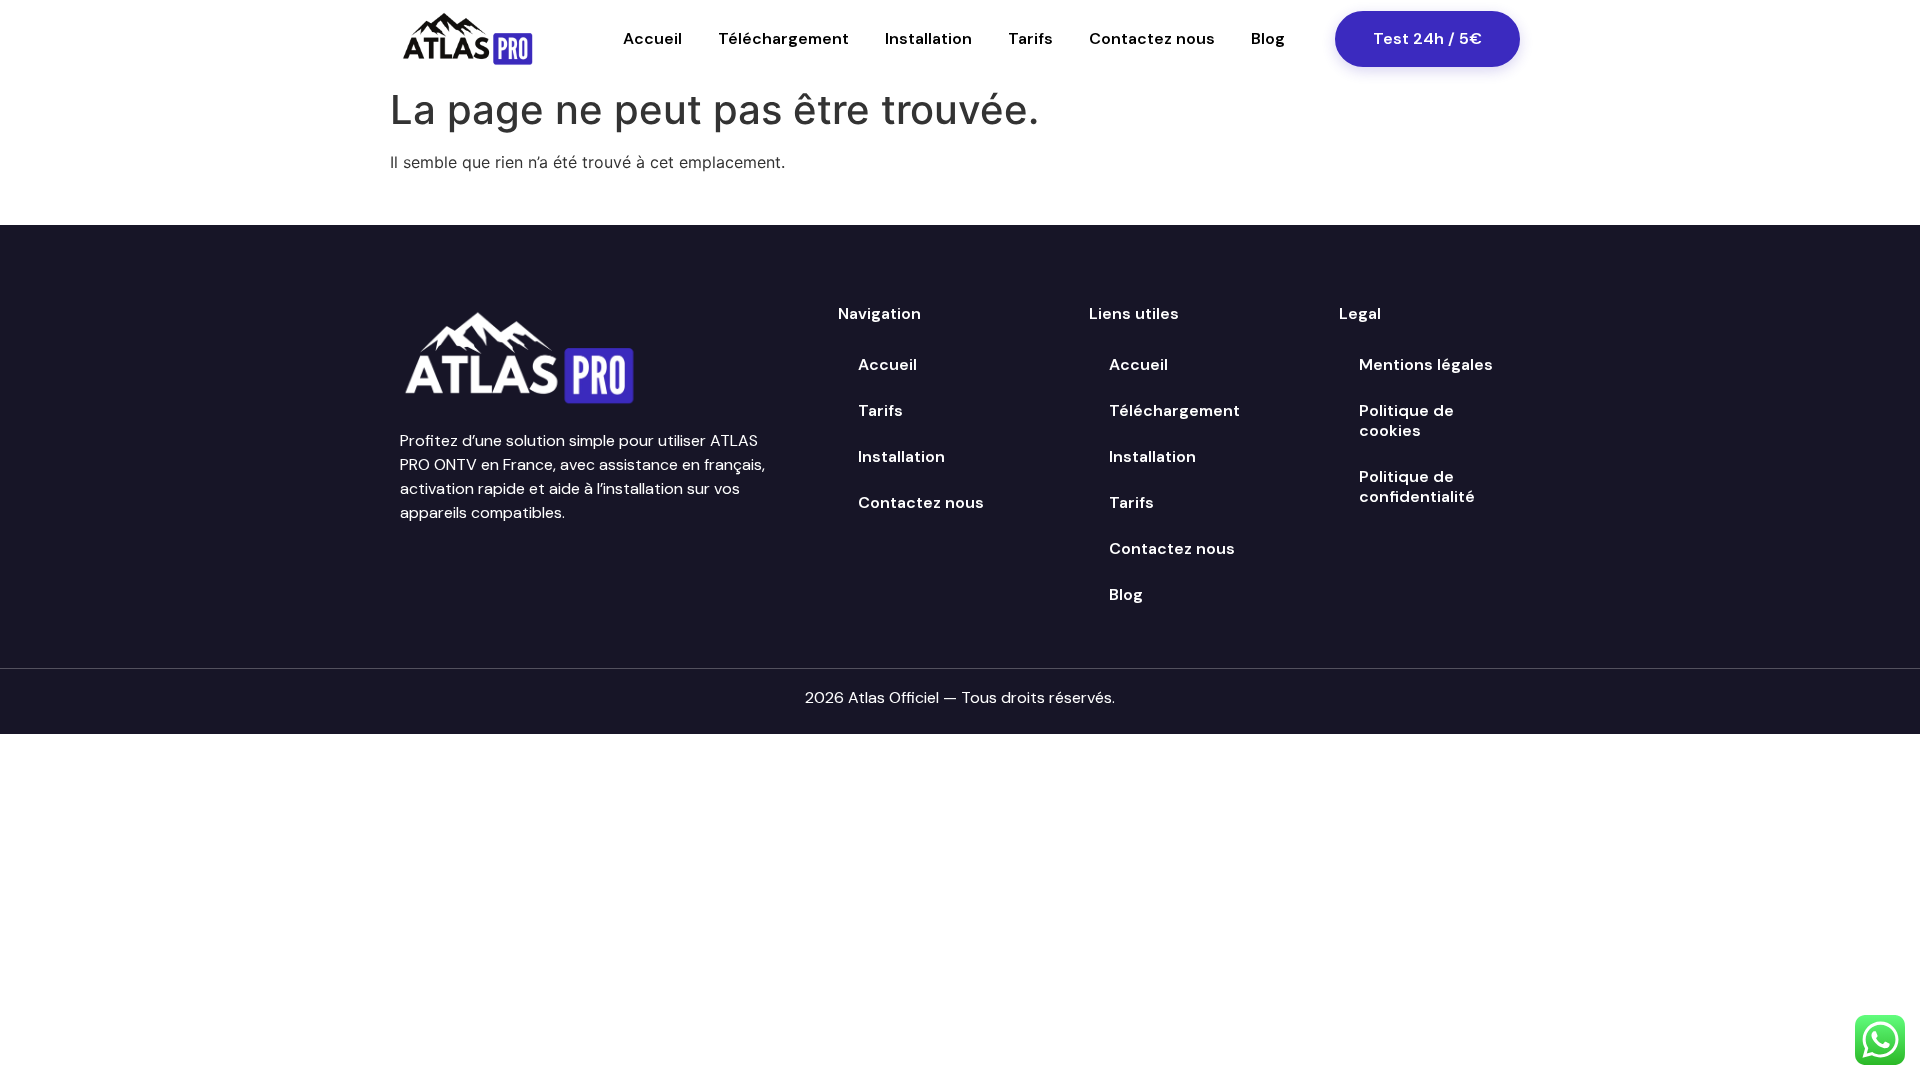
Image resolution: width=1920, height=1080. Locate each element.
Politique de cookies (1406, 420)
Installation (928, 38)
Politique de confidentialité (1417, 486)
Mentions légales (1426, 364)
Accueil (652, 38)
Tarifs (1030, 38)
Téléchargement (783, 38)
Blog (1268, 38)
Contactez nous (1152, 38)
